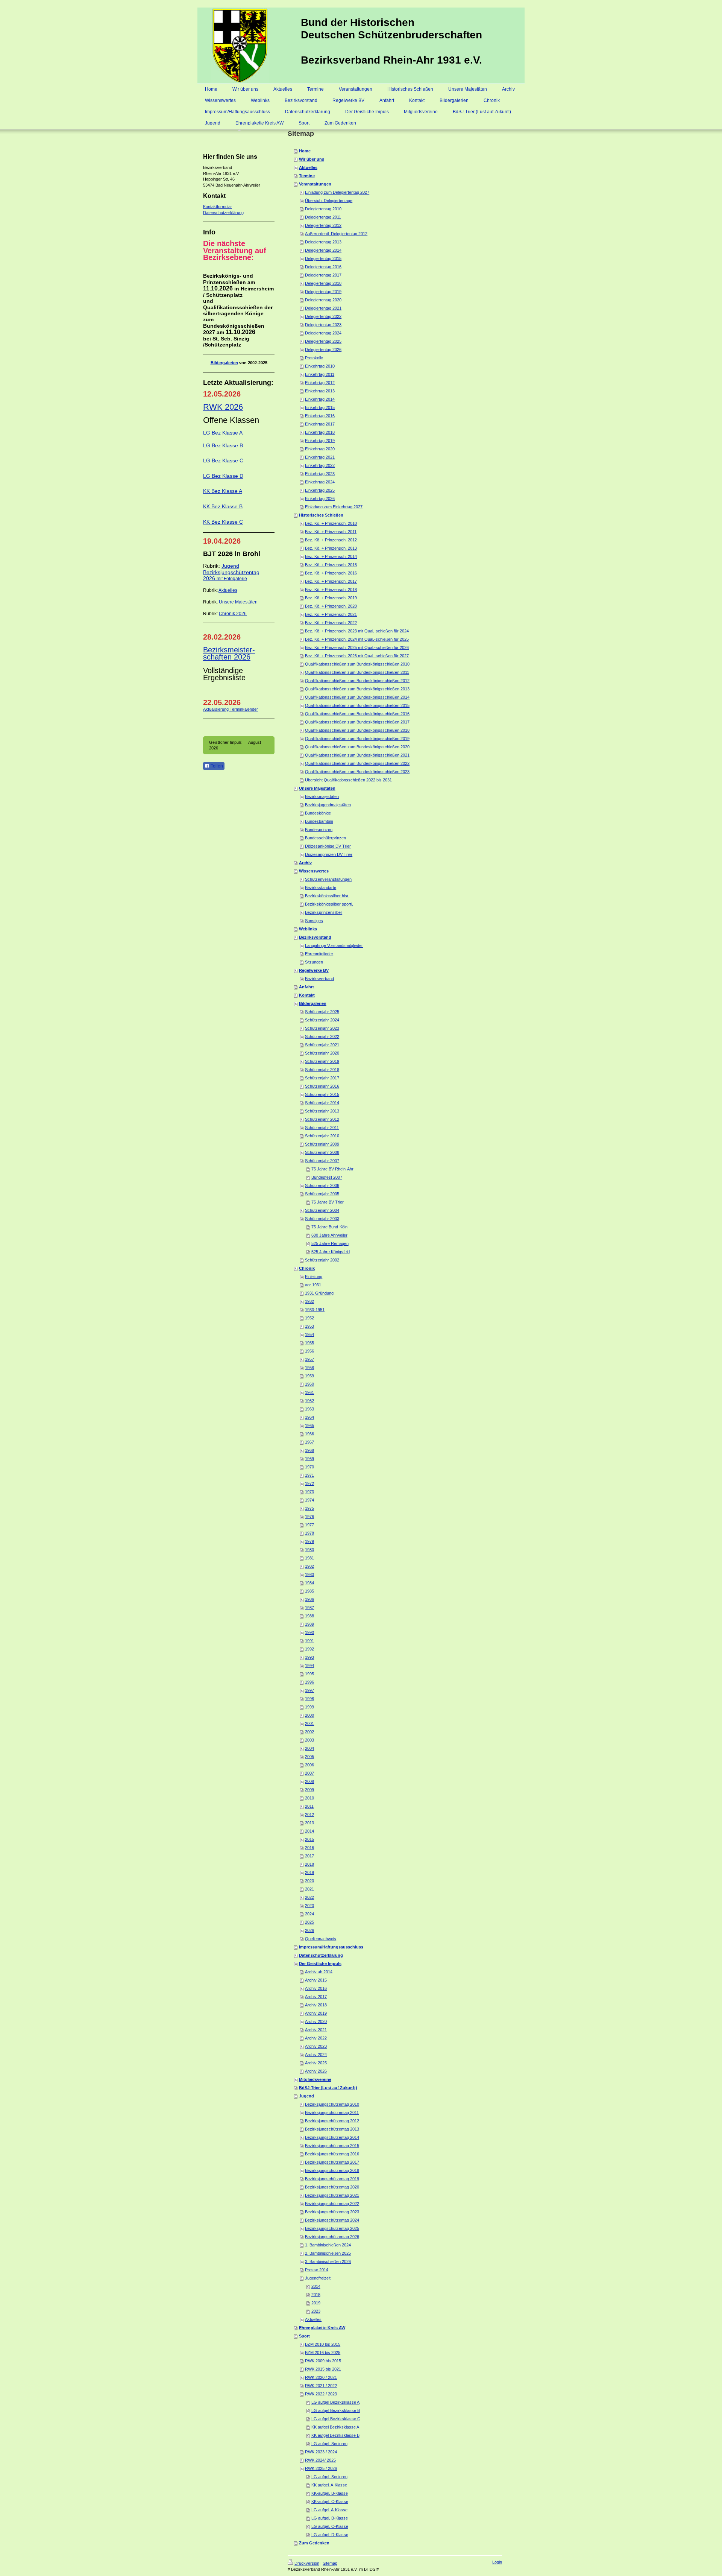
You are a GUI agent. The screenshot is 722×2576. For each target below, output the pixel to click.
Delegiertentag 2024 (323, 333)
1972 (309, 1483)
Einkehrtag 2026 (320, 498)
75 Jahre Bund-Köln (329, 1227)
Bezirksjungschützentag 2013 (332, 2129)
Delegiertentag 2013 (323, 242)
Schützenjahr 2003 (322, 1219)
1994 (309, 1666)
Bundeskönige (318, 813)
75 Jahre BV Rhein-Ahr (332, 1169)
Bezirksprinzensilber (324, 912)
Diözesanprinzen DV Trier (329, 854)
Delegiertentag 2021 (323, 308)
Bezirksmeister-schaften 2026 (229, 653)
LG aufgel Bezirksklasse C (336, 2419)
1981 (309, 1558)
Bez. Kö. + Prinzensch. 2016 (331, 573)
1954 (309, 1334)
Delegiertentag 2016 (323, 267)
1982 (309, 1566)
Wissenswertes (314, 871)
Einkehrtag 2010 (320, 366)
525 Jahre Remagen (330, 1243)
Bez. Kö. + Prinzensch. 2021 (331, 614)
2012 (309, 1815)
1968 (309, 1450)
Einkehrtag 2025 (320, 490)
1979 (309, 1541)
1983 (309, 1574)
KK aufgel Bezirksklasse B (335, 2435)
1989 (309, 1624)
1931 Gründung (319, 1293)
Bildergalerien (224, 363)
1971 (309, 1475)
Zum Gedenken (314, 2543)
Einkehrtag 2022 (320, 465)
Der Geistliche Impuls (320, 1964)
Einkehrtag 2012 (320, 383)
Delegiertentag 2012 (323, 225)
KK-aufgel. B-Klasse (330, 2493)
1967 (309, 1442)
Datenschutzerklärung (223, 213)
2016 (309, 1848)
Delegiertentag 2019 (323, 292)
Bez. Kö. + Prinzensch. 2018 (331, 590)
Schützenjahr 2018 (322, 1070)
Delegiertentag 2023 (323, 325)
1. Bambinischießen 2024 (328, 2245)
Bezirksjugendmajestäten (328, 805)
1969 (309, 1459)
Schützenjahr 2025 (322, 1012)
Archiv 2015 (316, 1980)
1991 (309, 1641)
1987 (309, 1608)
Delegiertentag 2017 (323, 275)
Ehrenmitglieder (319, 954)
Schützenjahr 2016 (322, 1086)
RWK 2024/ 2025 (320, 2460)
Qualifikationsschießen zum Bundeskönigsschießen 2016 (357, 714)
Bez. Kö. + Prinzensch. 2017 (331, 581)
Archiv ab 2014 (319, 1972)
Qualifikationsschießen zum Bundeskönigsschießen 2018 (357, 730)
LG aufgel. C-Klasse (330, 2526)
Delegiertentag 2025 (323, 341)
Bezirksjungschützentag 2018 (332, 2170)
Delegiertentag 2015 (323, 258)
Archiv (305, 863)
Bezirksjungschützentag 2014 (332, 2137)
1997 (309, 1690)
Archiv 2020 (316, 2021)
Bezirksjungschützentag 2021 (332, 2195)
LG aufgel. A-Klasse (329, 2510)
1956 (309, 1351)
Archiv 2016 (316, 1988)
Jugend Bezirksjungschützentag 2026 (231, 572)
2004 (309, 1748)
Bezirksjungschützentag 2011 (332, 2112)
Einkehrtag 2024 (320, 482)
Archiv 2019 (316, 2013)
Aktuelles (228, 590)
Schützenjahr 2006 (322, 1185)
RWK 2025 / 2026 (321, 2468)
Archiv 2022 (316, 2038)
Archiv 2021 (316, 2030)
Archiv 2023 (316, 2046)
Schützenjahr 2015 (322, 1094)
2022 (309, 1897)
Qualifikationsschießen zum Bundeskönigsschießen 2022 (357, 763)
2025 (309, 1922)
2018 (309, 1864)
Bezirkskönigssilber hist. (327, 896)
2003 (309, 1740)
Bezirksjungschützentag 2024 (332, 2220)
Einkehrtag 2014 (320, 399)
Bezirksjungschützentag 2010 (332, 2104)
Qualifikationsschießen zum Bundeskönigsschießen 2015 (357, 705)
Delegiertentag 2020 (323, 300)
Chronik (307, 1268)
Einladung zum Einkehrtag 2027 (334, 507)
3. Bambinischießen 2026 (328, 2261)
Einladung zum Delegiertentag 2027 (337, 192)
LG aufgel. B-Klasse (330, 2518)
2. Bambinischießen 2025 (328, 2253)
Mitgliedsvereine (315, 2079)
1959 (309, 1376)
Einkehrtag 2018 (320, 432)
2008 (309, 1781)
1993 (309, 1657)
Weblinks (308, 929)
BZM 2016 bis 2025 (323, 2353)
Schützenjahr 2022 (322, 1036)
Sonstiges (314, 921)
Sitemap (330, 2563)
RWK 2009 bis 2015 (323, 2361)
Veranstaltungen (315, 184)
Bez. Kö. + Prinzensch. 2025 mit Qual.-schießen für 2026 (357, 647)
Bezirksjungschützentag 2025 (332, 2228)
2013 (309, 1823)
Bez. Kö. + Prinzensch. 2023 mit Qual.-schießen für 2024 (357, 631)
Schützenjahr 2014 (322, 1103)
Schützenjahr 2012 (322, 1119)
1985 (309, 1591)
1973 (309, 1492)
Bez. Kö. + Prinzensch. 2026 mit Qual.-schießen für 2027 (357, 656)
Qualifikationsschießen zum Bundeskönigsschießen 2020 (357, 747)
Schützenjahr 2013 (322, 1111)
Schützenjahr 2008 (322, 1152)
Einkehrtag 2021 (320, 457)
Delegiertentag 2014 (323, 250)
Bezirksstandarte (321, 888)
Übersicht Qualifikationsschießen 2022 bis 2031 (348, 780)
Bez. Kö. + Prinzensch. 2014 (331, 556)
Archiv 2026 (316, 2071)
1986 (309, 1599)
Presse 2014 (317, 2270)
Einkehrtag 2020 (320, 449)
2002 (309, 1732)
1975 (309, 1508)
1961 (309, 1392)
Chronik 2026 (233, 614)
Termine (307, 176)
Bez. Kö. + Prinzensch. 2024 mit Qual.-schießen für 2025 (357, 639)
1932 (309, 1301)
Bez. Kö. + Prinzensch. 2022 (331, 623)
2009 (309, 1790)
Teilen (216, 766)
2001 (309, 1723)
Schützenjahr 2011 (322, 1128)
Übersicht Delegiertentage (329, 201)
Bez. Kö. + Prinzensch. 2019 (331, 598)
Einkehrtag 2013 (320, 391)
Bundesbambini (319, 821)
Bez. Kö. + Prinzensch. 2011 (331, 532)
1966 (309, 1434)
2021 (309, 1889)
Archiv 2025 (316, 2063)
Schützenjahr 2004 (322, 1210)
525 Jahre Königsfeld (331, 1252)
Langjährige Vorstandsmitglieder (334, 945)
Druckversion (307, 2563)
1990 (309, 1632)
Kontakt (307, 995)
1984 (309, 1583)
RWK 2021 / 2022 (321, 2386)
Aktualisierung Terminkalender (231, 709)
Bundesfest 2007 (327, 1177)
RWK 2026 (223, 407)
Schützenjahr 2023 (322, 1028)
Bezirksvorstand (315, 937)
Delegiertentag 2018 (323, 283)
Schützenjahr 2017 (322, 1078)
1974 (309, 1500)
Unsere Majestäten (238, 602)
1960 (309, 1384)
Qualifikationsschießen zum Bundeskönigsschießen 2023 (357, 772)
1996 (309, 1682)
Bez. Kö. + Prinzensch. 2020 (331, 606)
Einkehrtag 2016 (320, 416)
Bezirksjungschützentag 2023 (332, 2212)
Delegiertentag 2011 (323, 217)
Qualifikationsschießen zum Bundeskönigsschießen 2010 (357, 664)
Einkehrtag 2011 (320, 374)
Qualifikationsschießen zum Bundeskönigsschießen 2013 (357, 689)
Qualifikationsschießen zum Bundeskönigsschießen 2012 (357, 681)
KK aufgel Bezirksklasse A (335, 2427)
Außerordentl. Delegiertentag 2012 (336, 234)
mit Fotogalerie (232, 579)
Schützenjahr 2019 (322, 1061)
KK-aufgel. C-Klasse (330, 2502)
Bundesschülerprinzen (325, 838)
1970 (309, 1467)
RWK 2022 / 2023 (321, 2394)
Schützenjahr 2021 (322, 1045)
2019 (309, 1872)
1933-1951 (315, 1310)
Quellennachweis (321, 1939)
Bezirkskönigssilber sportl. (329, 904)
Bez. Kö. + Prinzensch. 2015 (331, 565)
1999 (309, 1707)
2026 (309, 1930)
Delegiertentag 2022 (323, 316)
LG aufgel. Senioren (329, 2444)
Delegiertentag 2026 (323, 350)
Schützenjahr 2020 (322, 1053)
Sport (304, 2336)
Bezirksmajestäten (322, 796)
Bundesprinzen (319, 830)
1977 (309, 1525)
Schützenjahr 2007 (322, 1161)
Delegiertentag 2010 (323, 209)
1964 (309, 1417)
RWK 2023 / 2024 (321, 2452)
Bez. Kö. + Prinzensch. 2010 (331, 523)
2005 (309, 1757)
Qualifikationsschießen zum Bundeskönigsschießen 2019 (357, 739)
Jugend (306, 2096)
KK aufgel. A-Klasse (329, 2485)
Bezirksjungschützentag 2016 (332, 2154)
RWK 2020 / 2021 (321, 2377)
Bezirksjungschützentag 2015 (332, 2146)
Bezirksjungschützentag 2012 (332, 2121)
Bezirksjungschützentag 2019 (332, 2179)
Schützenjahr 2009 (322, 1144)
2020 (309, 1881)
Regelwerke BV (314, 970)
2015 (309, 1839)
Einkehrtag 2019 (320, 441)
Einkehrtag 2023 (320, 474)
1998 (309, 1699)
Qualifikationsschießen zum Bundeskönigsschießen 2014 (357, 697)
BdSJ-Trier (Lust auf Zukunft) (328, 2088)
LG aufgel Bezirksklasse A (335, 2402)
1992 (309, 1649)
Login (497, 2562)
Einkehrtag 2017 (320, 424)
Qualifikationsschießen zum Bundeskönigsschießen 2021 (357, 755)
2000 (309, 1715)
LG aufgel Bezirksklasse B (336, 2410)
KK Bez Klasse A (223, 491)
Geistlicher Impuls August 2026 (235, 745)
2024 (309, 1914)
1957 (309, 1359)
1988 (309, 1616)
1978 (309, 1533)
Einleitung (314, 1277)
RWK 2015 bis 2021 (323, 2369)
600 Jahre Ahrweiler (329, 1235)
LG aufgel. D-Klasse (330, 2535)
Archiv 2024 (316, 2055)
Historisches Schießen (321, 515)
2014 (309, 1831)
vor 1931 (313, 1285)
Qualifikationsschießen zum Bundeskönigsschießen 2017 (357, 722)
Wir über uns (312, 159)
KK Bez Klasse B (223, 506)
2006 (309, 1765)
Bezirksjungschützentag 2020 (332, 2187)
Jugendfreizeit (318, 2278)
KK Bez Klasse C (223, 522)
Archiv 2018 (316, 2005)
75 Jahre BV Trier (328, 1202)
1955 (309, 1343)
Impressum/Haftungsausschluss (331, 1947)
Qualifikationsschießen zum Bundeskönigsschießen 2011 (357, 672)
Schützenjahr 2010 (322, 1136)
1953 (309, 1326)
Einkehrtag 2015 (320, 407)
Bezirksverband (319, 979)
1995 (309, 1674)
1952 (309, 1318)
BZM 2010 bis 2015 (323, 2344)
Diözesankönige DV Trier (328, 846)
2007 (309, 1773)
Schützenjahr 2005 (322, 1194)
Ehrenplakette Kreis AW (322, 2328)
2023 (309, 1906)
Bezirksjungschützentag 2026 (332, 2237)
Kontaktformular (218, 207)
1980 (309, 1550)
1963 (309, 1409)
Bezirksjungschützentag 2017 (332, 2162)
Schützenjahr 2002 (322, 1260)
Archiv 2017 (316, 1997)
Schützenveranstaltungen (328, 879)
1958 (309, 1368)
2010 (309, 1798)
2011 (309, 1806)
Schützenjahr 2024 (322, 1020)
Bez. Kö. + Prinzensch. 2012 (331, 540)
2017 (309, 1856)
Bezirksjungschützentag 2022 (332, 2204)
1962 (309, 1401)
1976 (309, 1517)
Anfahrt (306, 987)
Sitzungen (314, 962)
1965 (309, 1426)
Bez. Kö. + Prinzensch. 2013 (331, 548)
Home (305, 151)
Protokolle (314, 358)
